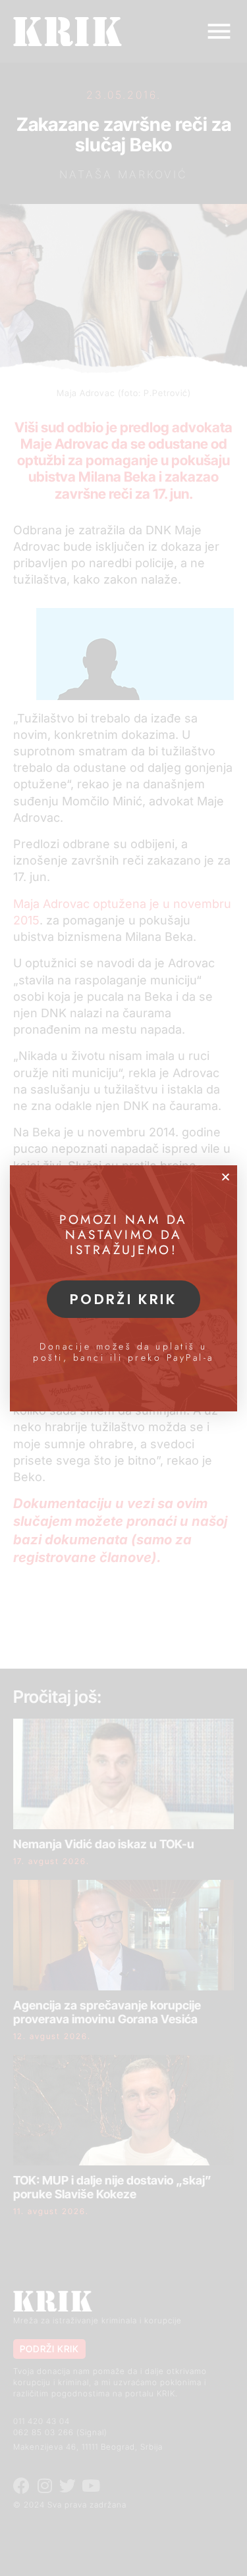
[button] (226, 1177)
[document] (123, 1288)
